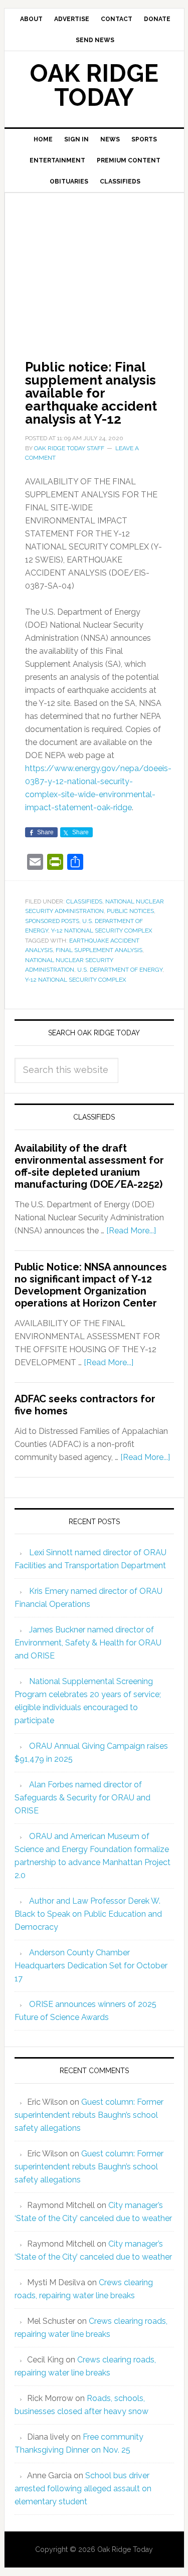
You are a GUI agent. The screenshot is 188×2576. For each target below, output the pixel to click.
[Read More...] (131, 1231)
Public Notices (130, 911)
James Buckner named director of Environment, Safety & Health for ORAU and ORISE (88, 1643)
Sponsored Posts (52, 921)
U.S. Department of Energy (120, 970)
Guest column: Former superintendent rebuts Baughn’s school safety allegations (89, 2115)
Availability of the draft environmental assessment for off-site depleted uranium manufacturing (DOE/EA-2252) (89, 1166)
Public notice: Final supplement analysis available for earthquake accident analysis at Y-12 (91, 393)
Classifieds (84, 901)
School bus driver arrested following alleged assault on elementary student (83, 2489)
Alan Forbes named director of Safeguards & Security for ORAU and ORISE (82, 1798)
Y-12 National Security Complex (102, 931)
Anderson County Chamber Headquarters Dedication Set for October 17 (91, 1966)
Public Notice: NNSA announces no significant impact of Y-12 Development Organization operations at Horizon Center (91, 1285)
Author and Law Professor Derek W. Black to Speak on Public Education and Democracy (88, 1914)
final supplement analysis (99, 950)
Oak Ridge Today (94, 85)
